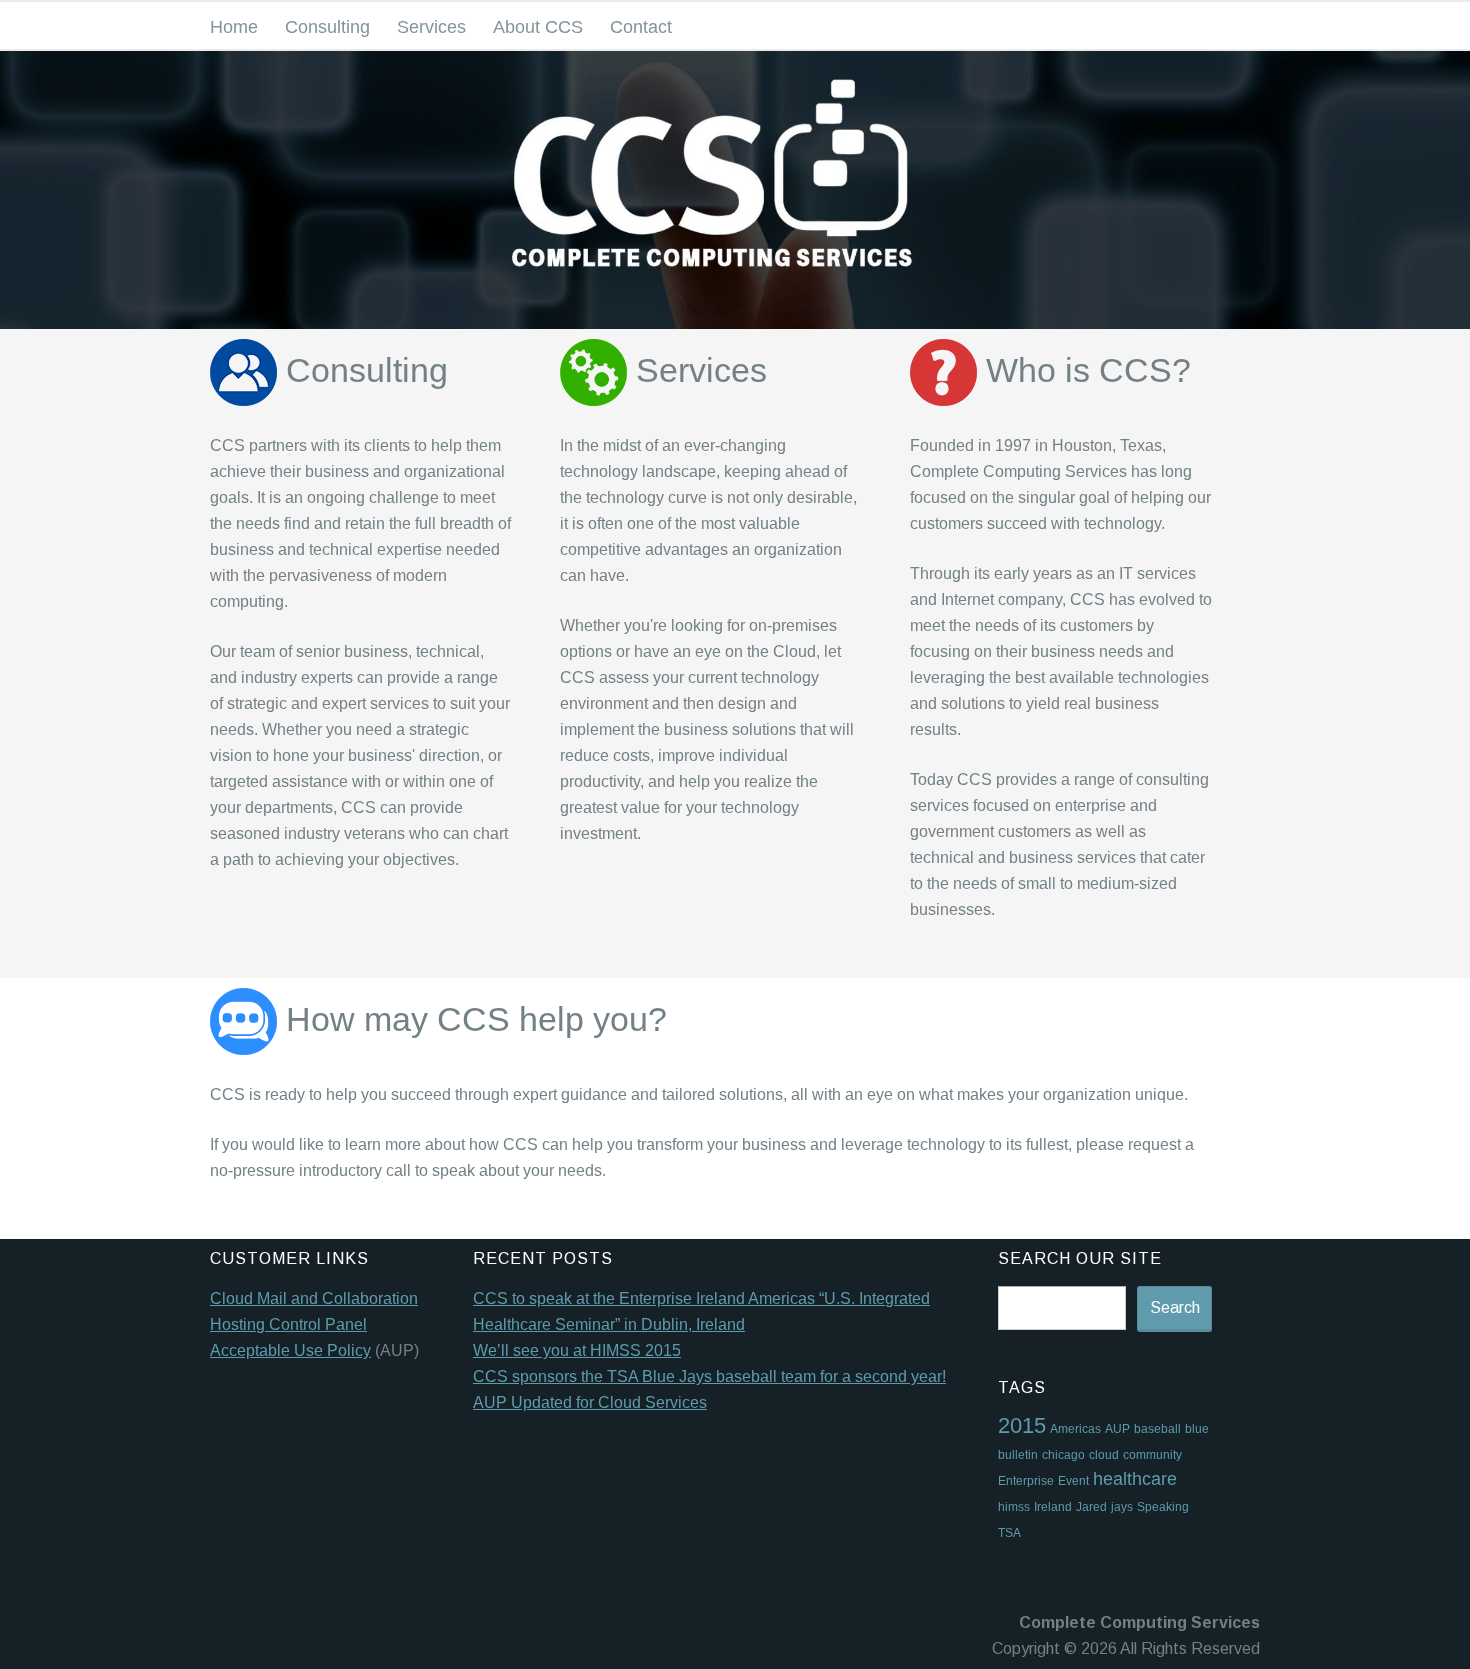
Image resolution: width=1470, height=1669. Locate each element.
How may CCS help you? (472, 1019)
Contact (641, 27)
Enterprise (1026, 1481)
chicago (1063, 1455)
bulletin (1018, 1455)
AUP (1117, 1429)
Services (431, 27)
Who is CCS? (1084, 370)
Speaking (1163, 1507)
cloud (1104, 1455)
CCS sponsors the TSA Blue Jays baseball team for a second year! (709, 1376)
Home (234, 27)
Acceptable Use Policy (290, 1350)
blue (1197, 1429)
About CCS (538, 27)
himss (1014, 1507)
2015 (1022, 1426)
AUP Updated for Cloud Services (590, 1402)
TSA (1009, 1533)
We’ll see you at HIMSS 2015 (577, 1350)
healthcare (1135, 1479)
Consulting (327, 27)
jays (1122, 1507)
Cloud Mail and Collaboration (314, 1298)
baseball (1157, 1429)
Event (1073, 1481)
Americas (1075, 1429)
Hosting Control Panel (288, 1324)
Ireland (1053, 1507)
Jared (1091, 1507)
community (1152, 1455)
